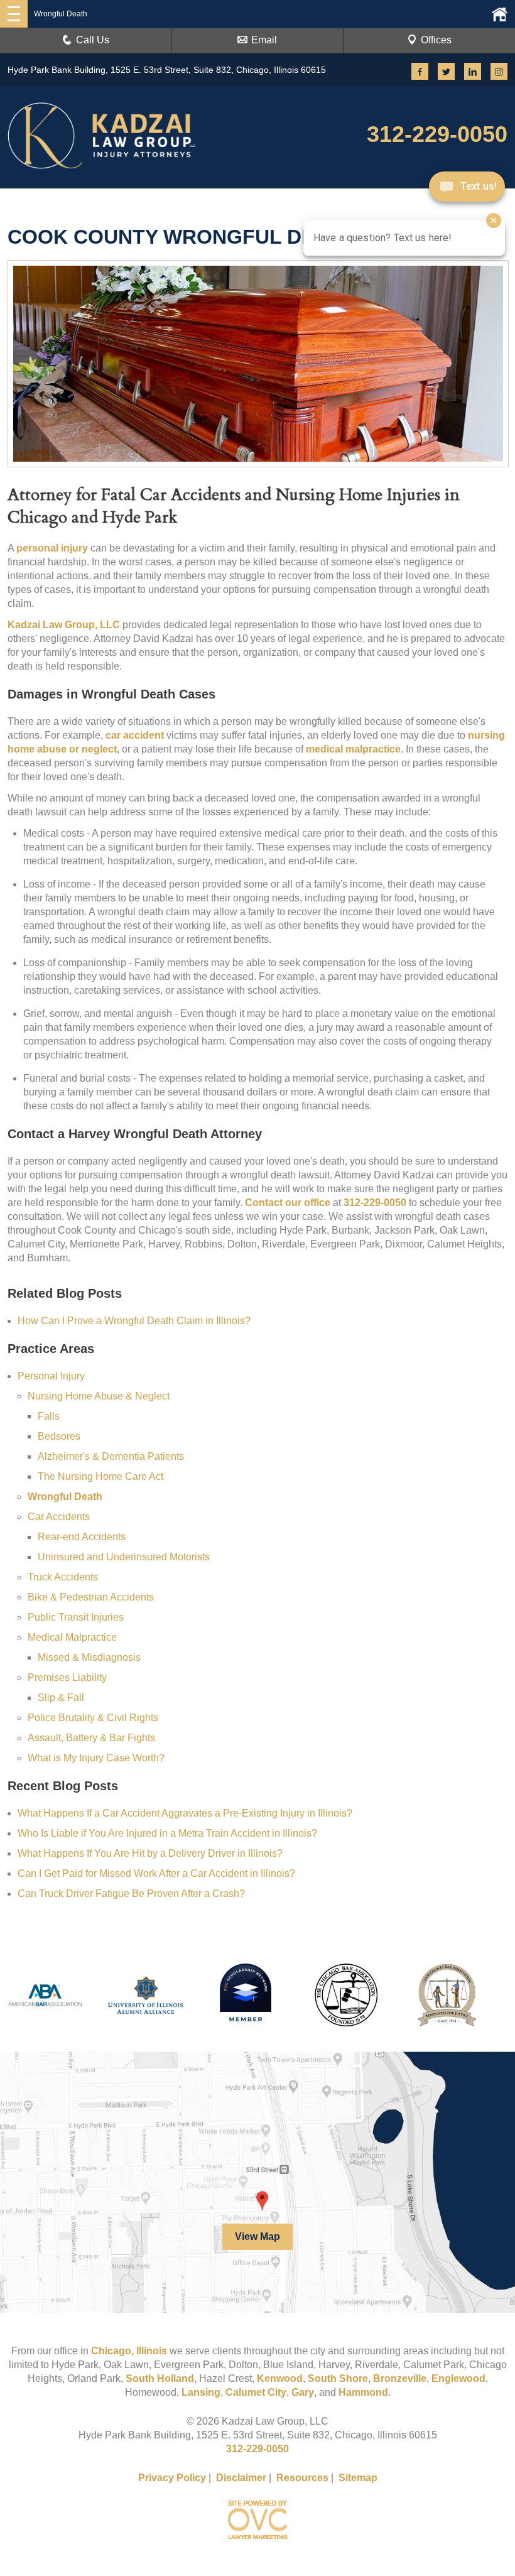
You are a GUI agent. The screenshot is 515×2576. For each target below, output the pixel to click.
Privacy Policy (172, 2478)
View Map (257, 2236)
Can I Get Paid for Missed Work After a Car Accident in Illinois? (156, 1873)
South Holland (160, 2378)
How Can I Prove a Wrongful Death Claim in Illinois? (134, 1321)
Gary (303, 2392)
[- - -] (14, 14)
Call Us (93, 40)
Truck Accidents (63, 1577)
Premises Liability (67, 1677)
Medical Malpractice (72, 1637)
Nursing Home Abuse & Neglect (99, 1396)
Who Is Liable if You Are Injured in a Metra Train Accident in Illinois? (167, 1833)
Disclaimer (241, 2478)
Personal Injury (51, 1376)
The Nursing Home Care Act (100, 1476)
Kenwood (280, 2378)
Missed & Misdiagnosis (89, 1657)
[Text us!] (467, 187)
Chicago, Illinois (129, 2351)
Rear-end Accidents (82, 1537)
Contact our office (288, 1203)
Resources (302, 2478)
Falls (49, 1416)
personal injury (52, 548)
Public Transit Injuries (76, 1617)
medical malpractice (353, 749)
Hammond (363, 2392)
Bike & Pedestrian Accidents (91, 1597)
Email (264, 40)
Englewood (458, 2378)
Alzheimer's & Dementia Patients (111, 1456)
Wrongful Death (65, 1497)
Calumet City (256, 2392)
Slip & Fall (61, 1698)
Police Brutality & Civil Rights (93, 1718)
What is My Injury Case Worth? (96, 1758)
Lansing (201, 2392)
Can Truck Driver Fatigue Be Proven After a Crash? (131, 1894)
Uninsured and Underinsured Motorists (124, 1557)
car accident (135, 735)
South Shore (338, 2378)
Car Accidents (59, 1517)
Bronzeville (400, 2378)
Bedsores (59, 1436)
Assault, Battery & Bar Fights (91, 1738)
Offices (436, 40)
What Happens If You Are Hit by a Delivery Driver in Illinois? (150, 1853)
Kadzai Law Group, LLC (64, 625)
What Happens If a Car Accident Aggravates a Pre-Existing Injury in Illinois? (185, 1813)
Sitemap (358, 2478)
